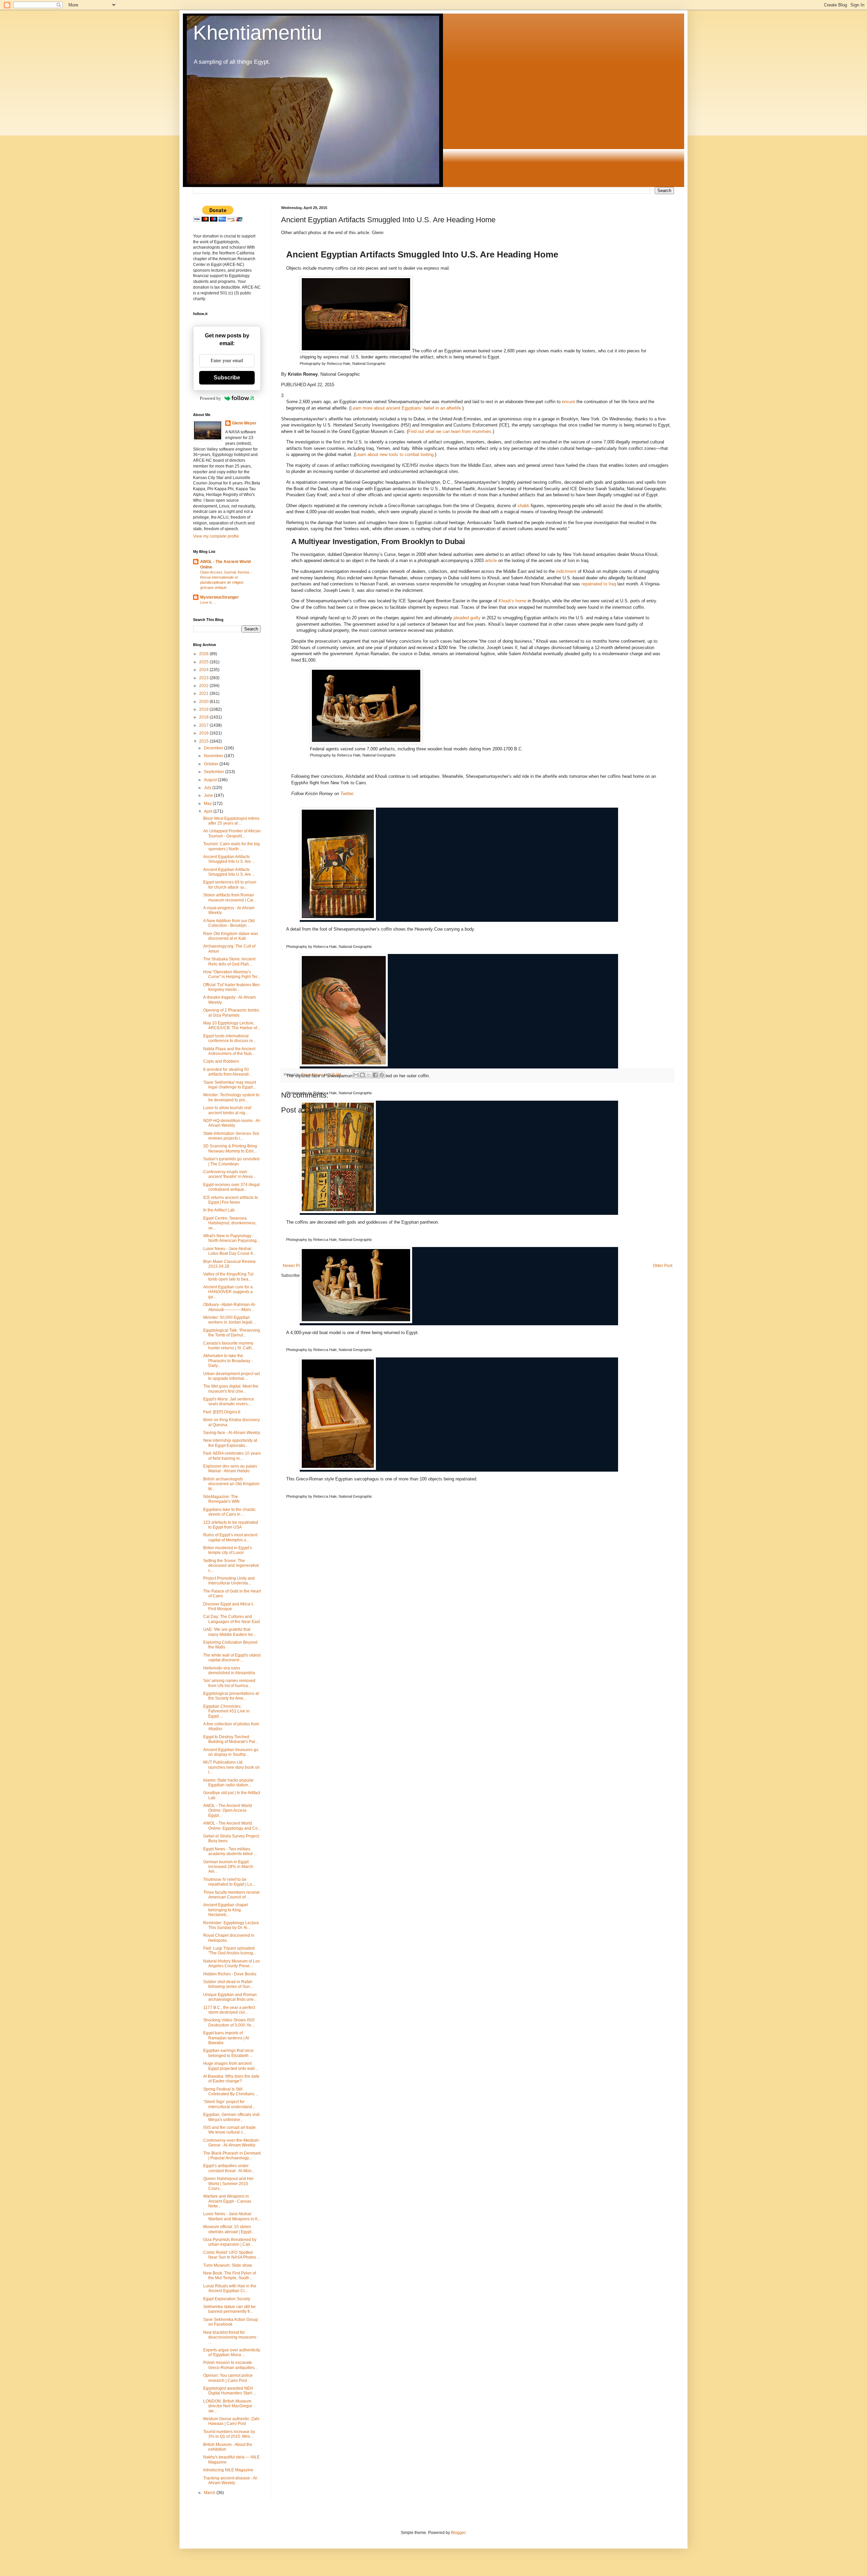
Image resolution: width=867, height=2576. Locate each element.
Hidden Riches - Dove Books (230, 1974)
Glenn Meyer (244, 423)
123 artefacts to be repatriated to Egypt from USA (231, 1525)
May (208, 804)
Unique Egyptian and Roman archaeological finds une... (230, 1997)
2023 (204, 678)
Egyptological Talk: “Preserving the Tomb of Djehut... (232, 1333)
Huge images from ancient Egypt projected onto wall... (230, 2066)
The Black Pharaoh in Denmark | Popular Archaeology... (232, 2156)
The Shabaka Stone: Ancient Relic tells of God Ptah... (229, 961)
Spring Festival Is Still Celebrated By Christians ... (231, 2092)
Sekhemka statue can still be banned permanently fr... (229, 2309)
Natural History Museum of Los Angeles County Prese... (231, 1964)
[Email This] (356, 1075)
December (214, 748)
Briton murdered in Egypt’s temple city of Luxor (228, 1550)
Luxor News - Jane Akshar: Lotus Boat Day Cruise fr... (229, 1251)
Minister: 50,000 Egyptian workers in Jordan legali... (229, 1320)
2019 (204, 709)
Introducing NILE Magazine (228, 2470)
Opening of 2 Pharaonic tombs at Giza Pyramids (231, 1013)
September (215, 772)
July (208, 788)
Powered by (210, 398)
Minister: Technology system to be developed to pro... (231, 1097)
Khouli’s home (512, 601)
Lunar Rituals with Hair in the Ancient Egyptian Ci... (230, 2288)
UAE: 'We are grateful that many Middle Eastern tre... (230, 1632)
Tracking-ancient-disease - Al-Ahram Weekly (231, 2480)
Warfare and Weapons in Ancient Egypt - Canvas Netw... (227, 2201)
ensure (568, 402)
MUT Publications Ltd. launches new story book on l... (231, 1767)
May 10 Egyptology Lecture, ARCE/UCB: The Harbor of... (232, 1025)
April (209, 811)
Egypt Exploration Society (227, 2299)
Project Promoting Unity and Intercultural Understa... (229, 1581)
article (491, 560)
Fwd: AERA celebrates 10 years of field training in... (232, 1456)
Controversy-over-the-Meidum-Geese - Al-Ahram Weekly (231, 2143)
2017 (204, 725)
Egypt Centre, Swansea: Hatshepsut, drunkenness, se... (230, 1223)
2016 (204, 733)
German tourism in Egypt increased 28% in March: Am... (229, 1867)
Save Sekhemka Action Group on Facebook (231, 2322)
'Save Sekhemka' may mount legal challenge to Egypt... (230, 1085)
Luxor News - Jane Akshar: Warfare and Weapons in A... (232, 2216)
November (214, 756)
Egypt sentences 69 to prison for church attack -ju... (230, 885)
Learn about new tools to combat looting (394, 454)
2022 (204, 686)
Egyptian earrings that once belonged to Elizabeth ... (228, 2053)
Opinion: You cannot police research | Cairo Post (228, 2378)
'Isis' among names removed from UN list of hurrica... (229, 1683)
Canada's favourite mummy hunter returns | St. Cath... (229, 1346)
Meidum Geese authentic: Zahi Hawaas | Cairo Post (231, 2421)
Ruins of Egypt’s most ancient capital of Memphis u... (230, 1537)
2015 (204, 741)
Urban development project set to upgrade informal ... (231, 1376)
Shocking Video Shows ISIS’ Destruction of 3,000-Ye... (229, 2022)
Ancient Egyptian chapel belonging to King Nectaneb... (226, 1910)
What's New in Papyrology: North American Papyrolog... (231, 1238)
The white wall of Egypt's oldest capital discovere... (232, 1658)
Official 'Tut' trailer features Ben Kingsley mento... (231, 987)
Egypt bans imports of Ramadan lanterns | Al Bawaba (226, 2038)
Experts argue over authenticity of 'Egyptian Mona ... (232, 2352)
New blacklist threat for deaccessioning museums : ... (231, 2337)
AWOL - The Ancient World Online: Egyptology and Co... (232, 1826)
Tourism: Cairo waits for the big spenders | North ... (231, 846)
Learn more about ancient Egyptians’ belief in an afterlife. (406, 408)
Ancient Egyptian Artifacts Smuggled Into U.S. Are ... (229, 859)
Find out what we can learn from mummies (450, 431)
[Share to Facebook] (375, 1075)
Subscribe (227, 378)
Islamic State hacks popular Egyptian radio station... (228, 1783)
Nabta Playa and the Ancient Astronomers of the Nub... (229, 1051)
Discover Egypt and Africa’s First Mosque (228, 1606)
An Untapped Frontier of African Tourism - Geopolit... (232, 833)
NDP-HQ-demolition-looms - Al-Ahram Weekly (232, 1123)
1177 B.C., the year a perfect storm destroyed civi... (229, 2010)
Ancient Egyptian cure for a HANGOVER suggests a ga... (228, 1292)
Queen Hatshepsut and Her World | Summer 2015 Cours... (228, 2184)
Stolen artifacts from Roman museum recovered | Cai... (230, 897)
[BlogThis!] (362, 1075)
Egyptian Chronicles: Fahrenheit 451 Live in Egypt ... (226, 1711)
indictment (566, 571)
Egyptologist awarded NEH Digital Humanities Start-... (230, 2391)
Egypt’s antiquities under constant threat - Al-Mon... (229, 2168)
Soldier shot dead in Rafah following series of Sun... (228, 1984)
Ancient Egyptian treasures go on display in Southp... (231, 1752)
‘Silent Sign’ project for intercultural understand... (229, 2104)
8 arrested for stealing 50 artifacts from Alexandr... (227, 1072)
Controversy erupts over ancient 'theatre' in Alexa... (229, 1174)
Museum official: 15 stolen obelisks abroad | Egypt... (229, 2229)
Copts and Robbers (221, 1061)
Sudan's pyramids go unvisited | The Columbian (231, 1161)
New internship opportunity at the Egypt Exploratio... (230, 1443)
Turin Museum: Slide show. (228, 2265)
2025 (204, 662)
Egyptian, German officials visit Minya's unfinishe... (231, 2117)
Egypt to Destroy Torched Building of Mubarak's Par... (231, 1739)
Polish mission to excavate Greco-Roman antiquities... (230, 2365)
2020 (204, 702)
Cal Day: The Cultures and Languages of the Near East (231, 1619)
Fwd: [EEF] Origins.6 (222, 1412)
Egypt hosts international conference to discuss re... (230, 1038)
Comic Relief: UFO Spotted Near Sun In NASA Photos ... (232, 2255)
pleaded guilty (467, 618)
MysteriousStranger (219, 597)
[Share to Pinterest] (382, 1075)
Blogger (458, 2533)
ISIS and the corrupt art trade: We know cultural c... (230, 2130)
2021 (204, 693)
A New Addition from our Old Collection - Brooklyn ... (229, 923)
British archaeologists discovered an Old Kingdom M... (231, 1484)
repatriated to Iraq (599, 584)
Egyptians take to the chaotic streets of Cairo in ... (229, 1512)
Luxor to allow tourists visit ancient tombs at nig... (227, 1110)
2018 (204, 717)
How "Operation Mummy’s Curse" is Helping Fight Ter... (232, 974)
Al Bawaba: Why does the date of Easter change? (231, 2079)
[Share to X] (369, 1075)
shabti (523, 506)
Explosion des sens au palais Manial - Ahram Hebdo (230, 1469)
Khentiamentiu (258, 33)
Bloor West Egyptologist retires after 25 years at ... (231, 821)
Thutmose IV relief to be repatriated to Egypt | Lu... (229, 1882)
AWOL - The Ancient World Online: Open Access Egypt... (228, 1811)
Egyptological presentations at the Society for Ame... (231, 1696)
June (209, 795)
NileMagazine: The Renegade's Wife (221, 1499)
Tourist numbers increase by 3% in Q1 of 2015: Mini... (229, 2434)
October (212, 764)
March (210, 2493)
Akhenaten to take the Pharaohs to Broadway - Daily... (228, 1361)
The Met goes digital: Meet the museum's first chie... (231, 1389)
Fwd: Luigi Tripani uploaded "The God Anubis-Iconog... (230, 1951)
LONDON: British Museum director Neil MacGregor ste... (228, 2406)
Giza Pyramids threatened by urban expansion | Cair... (230, 2242)
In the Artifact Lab (219, 1210)
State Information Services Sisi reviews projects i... (231, 1136)
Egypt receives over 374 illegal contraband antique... (231, 1187)
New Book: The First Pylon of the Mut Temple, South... (230, 2276)
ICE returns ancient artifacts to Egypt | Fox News (231, 1200)
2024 (204, 670)
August (211, 780)
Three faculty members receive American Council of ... (231, 1895)
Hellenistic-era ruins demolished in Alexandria (229, 1670)
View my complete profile (216, 536)
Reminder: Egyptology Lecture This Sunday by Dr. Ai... (231, 1925)
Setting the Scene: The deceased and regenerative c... (231, 1566)
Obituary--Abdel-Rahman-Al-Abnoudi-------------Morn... (230, 1307)
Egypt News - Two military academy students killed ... (230, 1851)
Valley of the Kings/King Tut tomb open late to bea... (228, 1276)
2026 (204, 654)
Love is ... (208, 602)
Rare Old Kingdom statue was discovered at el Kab (231, 936)
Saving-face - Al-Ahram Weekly (232, 1433)
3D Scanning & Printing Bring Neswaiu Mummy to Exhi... (230, 1148)
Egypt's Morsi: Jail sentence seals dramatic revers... (229, 1401)
